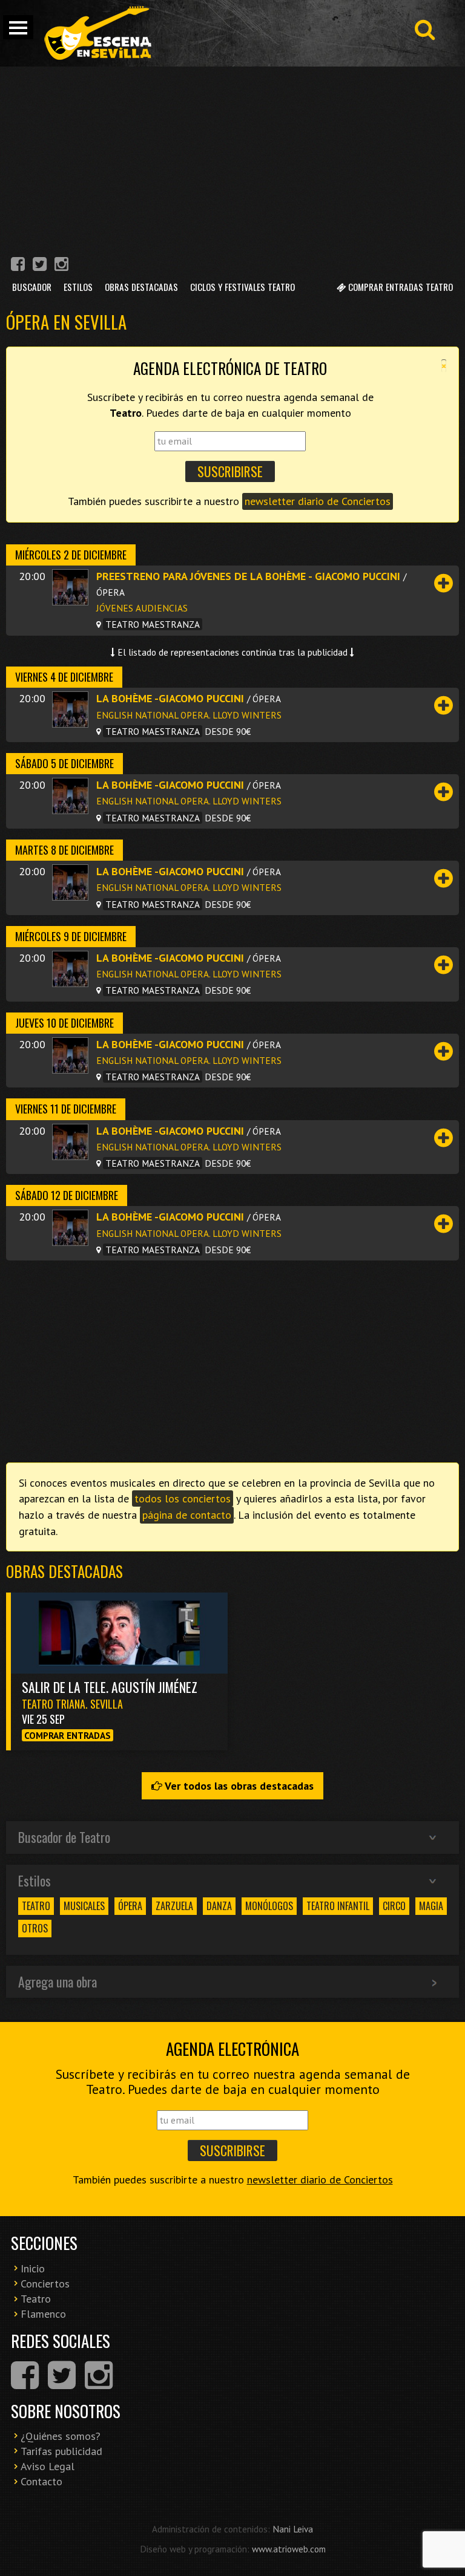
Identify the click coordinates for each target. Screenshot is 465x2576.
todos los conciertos (183, 1498)
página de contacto (187, 1515)
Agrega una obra (58, 1981)
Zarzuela (174, 1906)
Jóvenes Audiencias (142, 608)
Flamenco (43, 2314)
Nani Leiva (293, 2529)
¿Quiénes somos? (61, 2436)
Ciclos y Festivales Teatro (242, 287)
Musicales (84, 1906)
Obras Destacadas (141, 287)
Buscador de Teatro (64, 1837)
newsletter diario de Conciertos (318, 501)
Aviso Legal (48, 2466)
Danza (219, 1906)
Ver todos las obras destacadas (238, 1786)
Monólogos (269, 1906)
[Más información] (444, 583)
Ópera (130, 1906)
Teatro (36, 1906)
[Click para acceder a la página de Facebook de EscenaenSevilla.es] (18, 266)
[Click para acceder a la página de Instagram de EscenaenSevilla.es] (61, 266)
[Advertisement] (232, 157)
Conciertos (45, 2284)
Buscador (32, 287)
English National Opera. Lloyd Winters (189, 715)
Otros (35, 1928)
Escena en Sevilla (97, 33)
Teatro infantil (338, 1906)
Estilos (78, 287)
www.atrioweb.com (289, 2549)
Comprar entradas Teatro (399, 287)
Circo (394, 1906)
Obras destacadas (64, 1571)
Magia (431, 1906)
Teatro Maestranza (153, 624)
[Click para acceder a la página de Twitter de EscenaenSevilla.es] (40, 266)
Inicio (33, 2268)
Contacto (41, 2481)
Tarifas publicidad (61, 2451)
